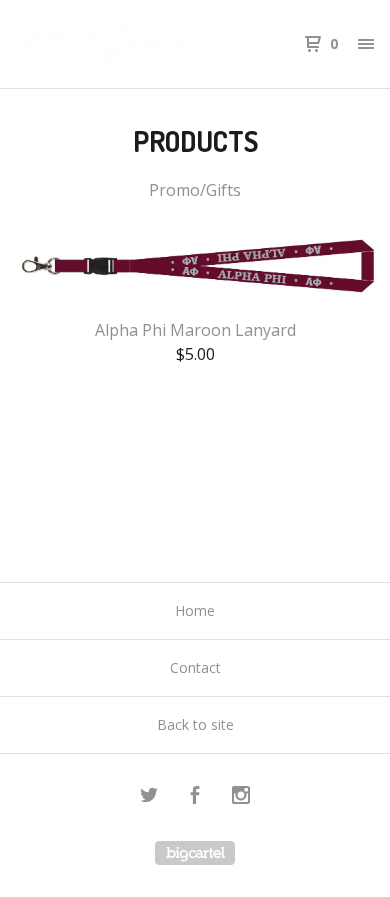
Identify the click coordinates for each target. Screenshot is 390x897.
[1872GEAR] (105, 44)
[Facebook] (195, 797)
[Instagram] (241, 797)
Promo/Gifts (195, 190)
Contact (195, 667)
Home (195, 610)
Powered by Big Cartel (195, 853)
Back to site (195, 724)
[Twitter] (149, 797)
